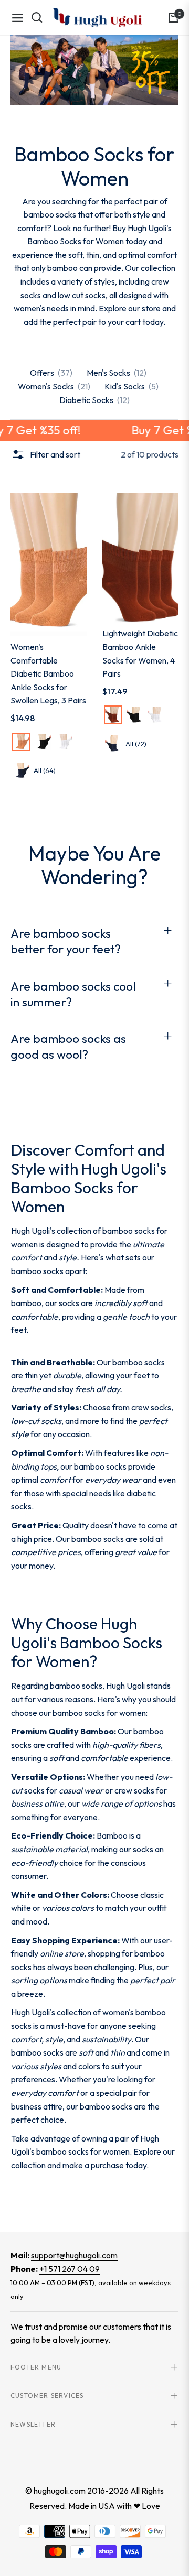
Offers (51, 373)
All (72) (136, 744)
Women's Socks (54, 386)
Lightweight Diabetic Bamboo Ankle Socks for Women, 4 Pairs (140, 653)
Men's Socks (117, 373)
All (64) (45, 770)
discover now (35, 2204)
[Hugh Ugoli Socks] (97, 18)
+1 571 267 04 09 (70, 2269)
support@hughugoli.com (74, 2255)
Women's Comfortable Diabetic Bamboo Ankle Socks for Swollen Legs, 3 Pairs (48, 673)
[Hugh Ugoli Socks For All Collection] (94, 70)
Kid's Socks (132, 386)
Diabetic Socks (94, 400)
